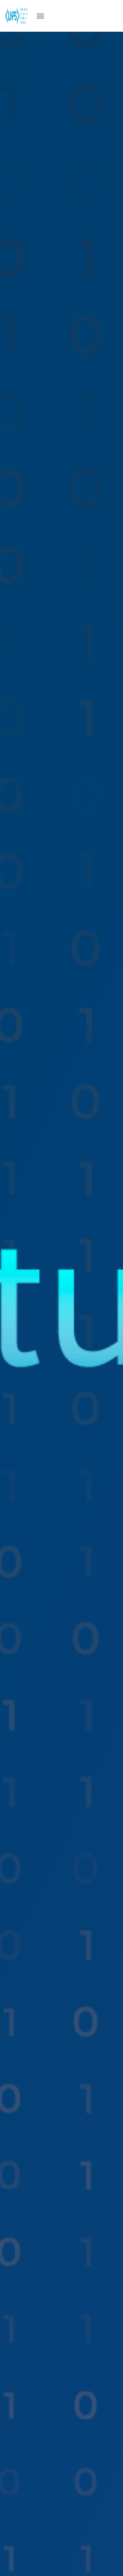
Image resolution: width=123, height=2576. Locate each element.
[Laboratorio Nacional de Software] (19, 16)
